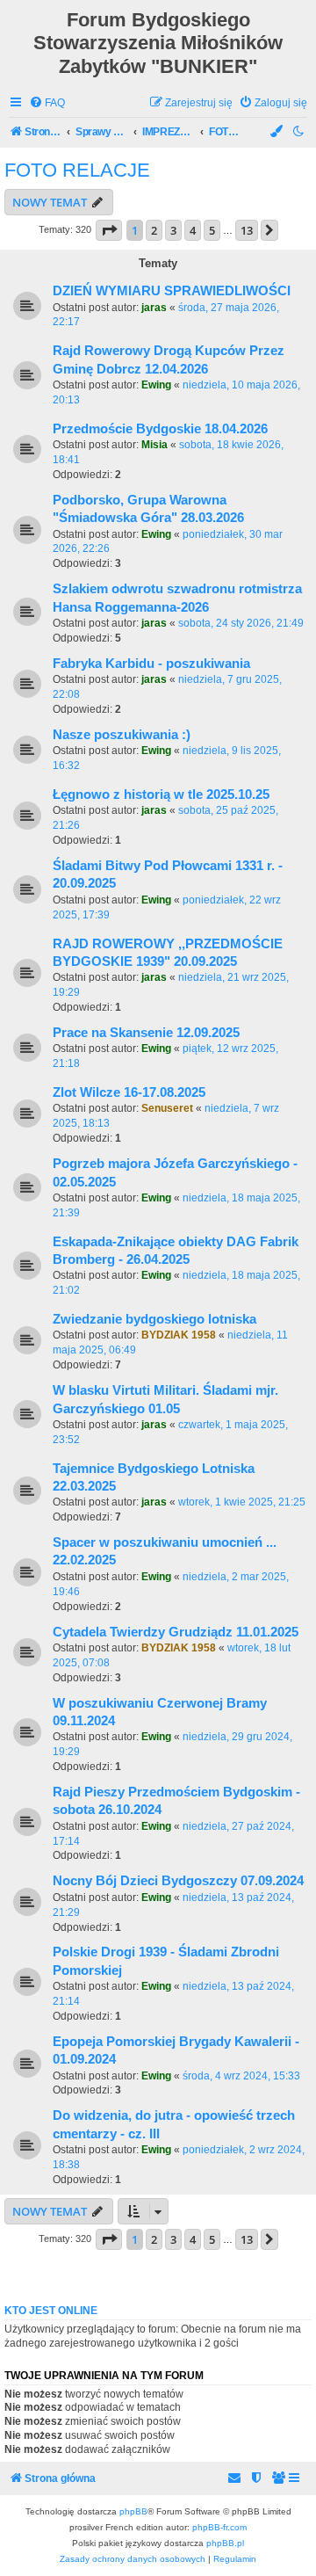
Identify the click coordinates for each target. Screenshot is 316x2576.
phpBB (133, 2511)
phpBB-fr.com (219, 2527)
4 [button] (193, 230)
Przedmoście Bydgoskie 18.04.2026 (160, 429)
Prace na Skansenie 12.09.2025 (146, 1033)
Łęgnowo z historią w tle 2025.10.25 (161, 795)
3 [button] (173, 230)
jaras (154, 308)
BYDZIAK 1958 (179, 1335)
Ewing (156, 385)
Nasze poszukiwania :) (122, 735)
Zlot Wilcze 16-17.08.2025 (129, 1092)
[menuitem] (47, 103)
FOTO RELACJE (77, 170)
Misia (154, 445)
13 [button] (247, 230)
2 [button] (154, 230)
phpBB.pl (225, 2543)
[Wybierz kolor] (277, 132)
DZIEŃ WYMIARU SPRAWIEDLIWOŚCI (172, 291)
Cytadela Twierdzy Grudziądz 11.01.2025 (176, 1632)
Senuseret (167, 1108)
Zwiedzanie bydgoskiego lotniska (154, 1319)
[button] (109, 230)
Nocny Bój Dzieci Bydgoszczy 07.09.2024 (178, 1881)
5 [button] (212, 230)
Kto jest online (51, 2311)
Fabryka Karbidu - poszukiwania (151, 664)
